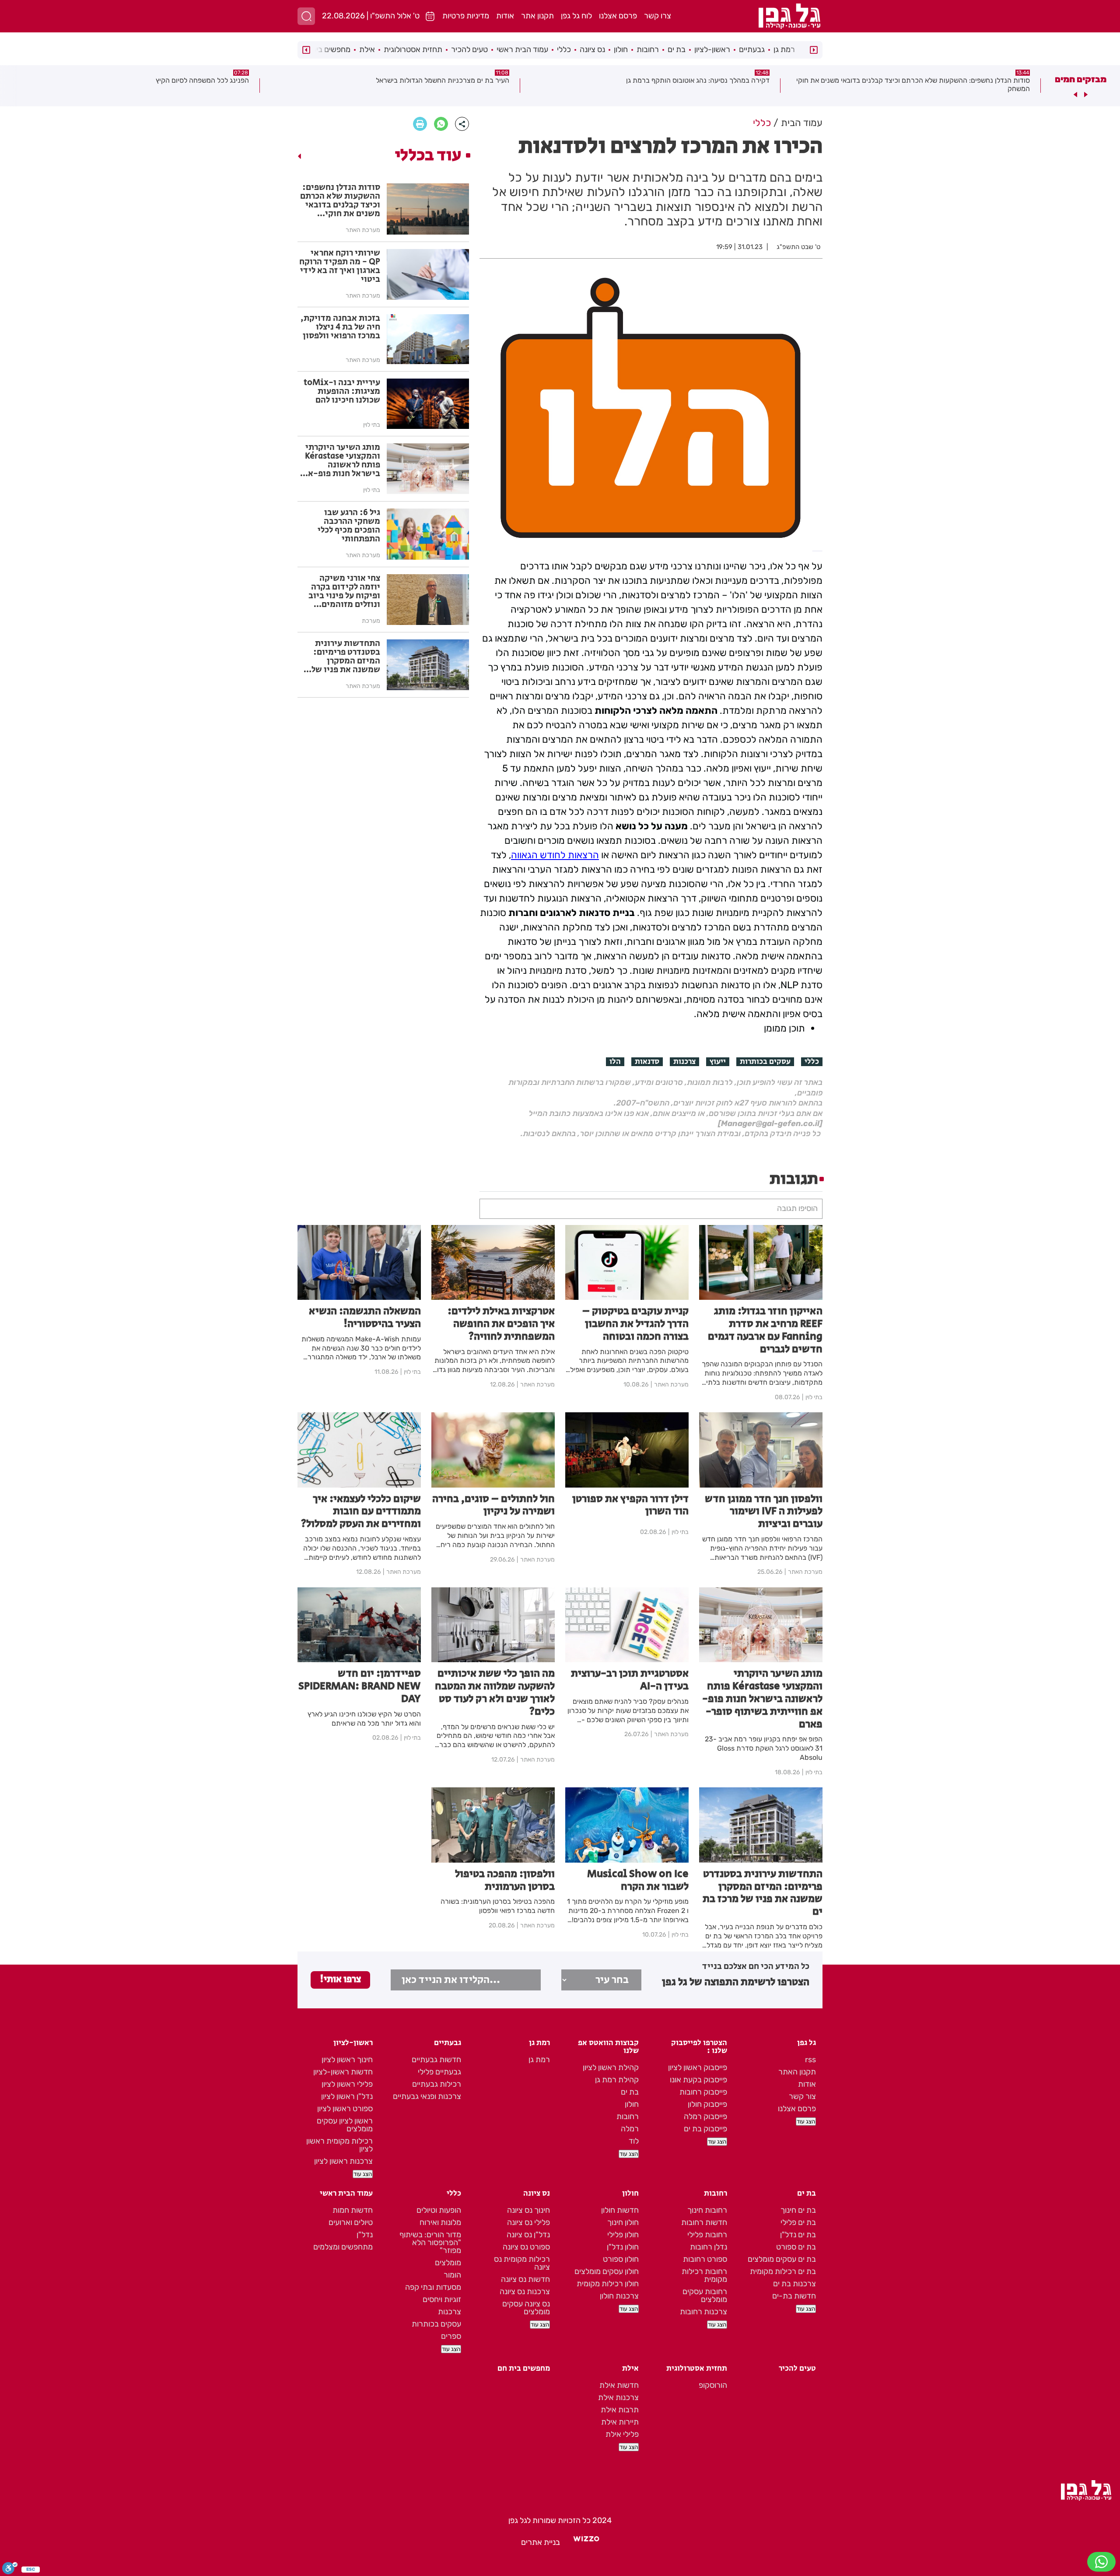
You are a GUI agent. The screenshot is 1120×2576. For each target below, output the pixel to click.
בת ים (677, 49)
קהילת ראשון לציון (611, 2067)
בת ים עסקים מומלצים (782, 2259)
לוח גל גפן (576, 16)
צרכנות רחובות (703, 2312)
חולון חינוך (623, 2222)
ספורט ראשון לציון (345, 2109)
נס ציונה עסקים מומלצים (526, 2308)
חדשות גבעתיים (436, 2060)
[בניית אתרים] (586, 2542)
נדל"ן (365, 2235)
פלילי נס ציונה (528, 2222)
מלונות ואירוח (440, 2222)
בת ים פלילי (798, 2222)
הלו (615, 1062)
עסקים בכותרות (765, 1062)
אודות (505, 16)
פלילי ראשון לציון (347, 2084)
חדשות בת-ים (794, 2296)
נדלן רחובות (709, 2247)
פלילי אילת (622, 2434)
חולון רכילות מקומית (608, 2284)
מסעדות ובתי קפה (433, 2287)
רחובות (648, 49)
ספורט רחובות (705, 2259)
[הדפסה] (420, 124)
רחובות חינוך (707, 2210)
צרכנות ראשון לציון (343, 2161)
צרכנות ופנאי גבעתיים (427, 2096)
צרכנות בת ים (794, 2284)
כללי (564, 49)
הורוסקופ (713, 2385)
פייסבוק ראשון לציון (698, 2067)
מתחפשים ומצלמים (343, 2247)
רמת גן (784, 49)
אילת (367, 49)
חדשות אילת (619, 2385)
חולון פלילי (623, 2235)
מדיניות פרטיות (466, 16)
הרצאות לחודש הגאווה (555, 855)
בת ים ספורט (796, 2247)
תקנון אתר (537, 16)
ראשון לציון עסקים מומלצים (345, 2125)
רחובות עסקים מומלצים (705, 2295)
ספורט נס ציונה (526, 2247)
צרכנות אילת (618, 2397)
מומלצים (448, 2263)
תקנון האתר (797, 2072)
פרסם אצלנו (618, 16)
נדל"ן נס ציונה (528, 2235)
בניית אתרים (541, 2542)
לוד (634, 2141)
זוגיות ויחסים (442, 2299)
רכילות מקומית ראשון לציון (339, 2145)
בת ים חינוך (798, 2210)
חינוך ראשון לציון (347, 2060)
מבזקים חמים (1081, 79)
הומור (452, 2275)
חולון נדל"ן (623, 2247)
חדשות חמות (353, 2210)
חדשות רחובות (704, 2222)
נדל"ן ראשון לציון (347, 2096)
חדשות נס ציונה (525, 2279)
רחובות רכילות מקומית (704, 2275)
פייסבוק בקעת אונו (698, 2080)
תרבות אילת (620, 2410)
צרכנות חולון (619, 2296)
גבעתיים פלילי (439, 2072)
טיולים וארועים (351, 2222)
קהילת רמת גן (617, 2080)
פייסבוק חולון (707, 2104)
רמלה (630, 2129)
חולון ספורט (621, 2259)
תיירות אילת (620, 2422)
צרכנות (684, 1062)
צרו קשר (658, 16)
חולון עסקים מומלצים (607, 2271)
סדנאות (647, 1062)
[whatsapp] (441, 124)
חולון (621, 49)
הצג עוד (806, 2122)
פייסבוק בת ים (705, 2129)
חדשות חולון (620, 2210)
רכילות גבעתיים (437, 2084)
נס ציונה (592, 49)
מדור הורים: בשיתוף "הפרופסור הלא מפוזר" (430, 2243)
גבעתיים (752, 49)
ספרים (451, 2336)
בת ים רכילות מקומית (783, 2271)
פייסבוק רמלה (705, 2116)
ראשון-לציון (712, 49)
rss (810, 2060)
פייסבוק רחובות (703, 2092)
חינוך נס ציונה (528, 2210)
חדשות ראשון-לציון (343, 2072)
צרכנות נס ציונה (525, 2292)
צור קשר (802, 2096)
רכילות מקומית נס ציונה (522, 2263)
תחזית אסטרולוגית (413, 49)
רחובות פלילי (707, 2235)
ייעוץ (718, 1062)
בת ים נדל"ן (798, 2235)
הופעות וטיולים (439, 2210)
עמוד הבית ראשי (522, 49)
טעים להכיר (469, 49)
